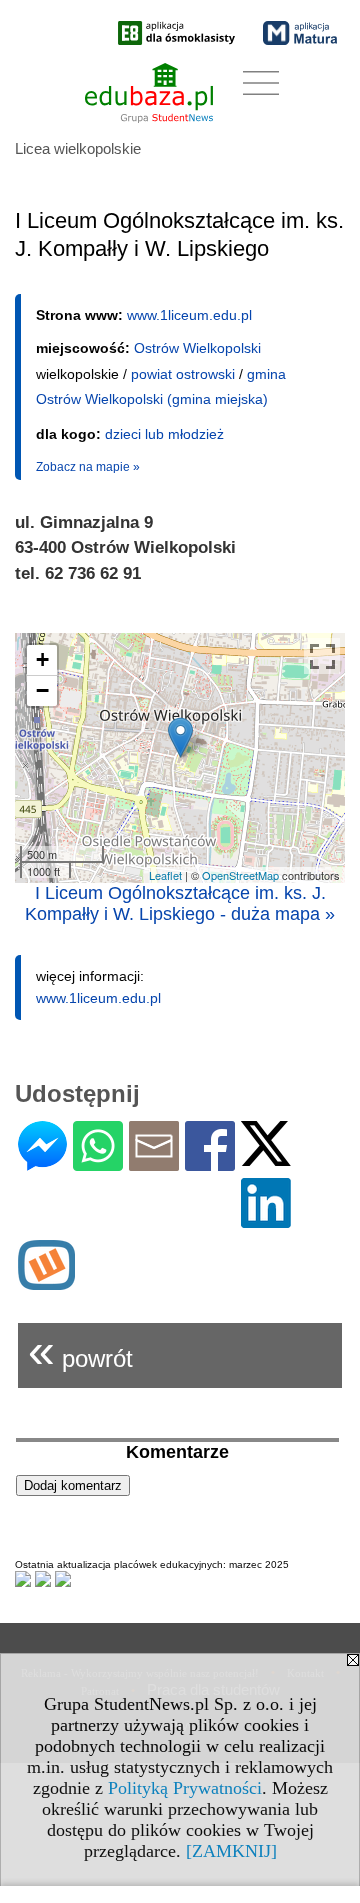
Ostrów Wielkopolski (197, 348)
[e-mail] (154, 1162)
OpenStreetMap (240, 875)
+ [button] (42, 659)
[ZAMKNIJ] (231, 1851)
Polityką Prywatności (185, 1788)
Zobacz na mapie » (88, 467)
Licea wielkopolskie (78, 148)
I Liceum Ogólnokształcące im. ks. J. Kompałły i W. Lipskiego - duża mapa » (180, 903)
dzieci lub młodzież (164, 434)
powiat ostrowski (183, 374)
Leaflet (165, 875)
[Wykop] (46, 1281)
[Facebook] (210, 1162)
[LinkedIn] (266, 1219)
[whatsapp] (98, 1162)
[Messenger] (42, 1162)
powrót (80, 1350)
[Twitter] (266, 1157)
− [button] (42, 690)
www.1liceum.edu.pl (189, 315)
